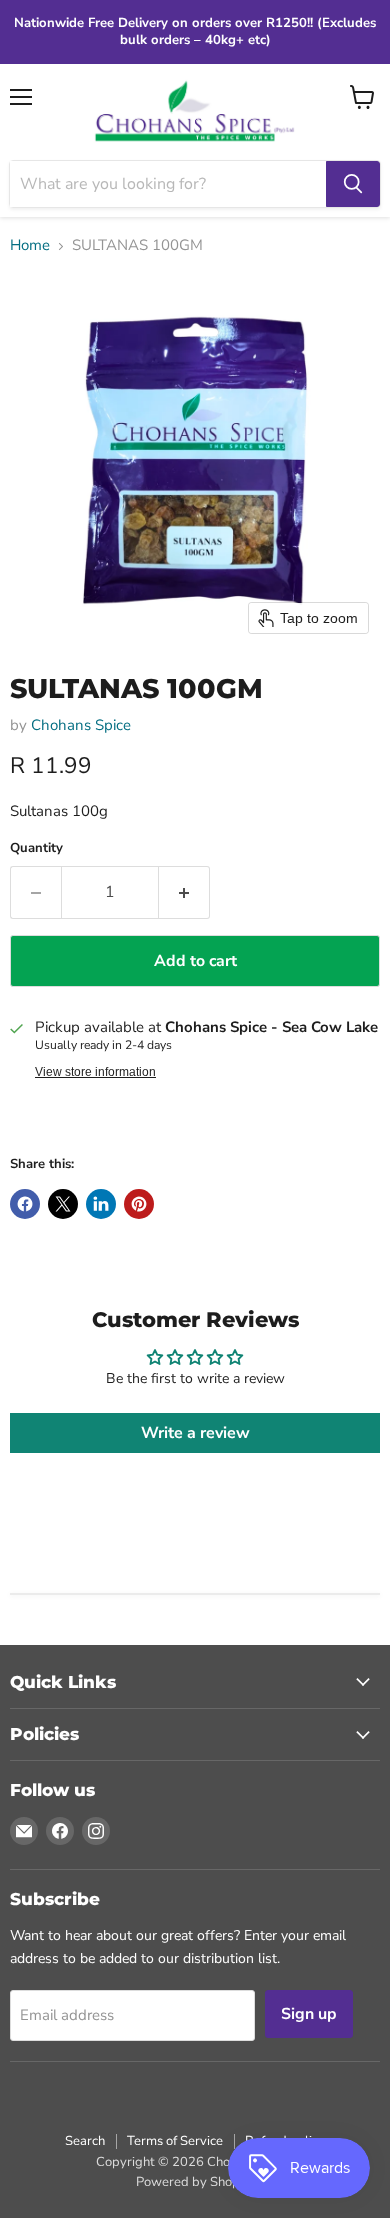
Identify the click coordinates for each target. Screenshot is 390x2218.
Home (30, 245)
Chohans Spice (81, 725)
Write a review (195, 1433)
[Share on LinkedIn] (101, 1204)
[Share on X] (63, 1204)
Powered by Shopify (195, 2182)
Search (85, 2141)
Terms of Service (175, 2141)
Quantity (36, 848)
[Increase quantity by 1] (184, 892)
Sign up (309, 2014)
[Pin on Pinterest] (139, 1204)
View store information (95, 1072)
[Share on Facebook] (25, 1204)
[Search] (353, 184)
